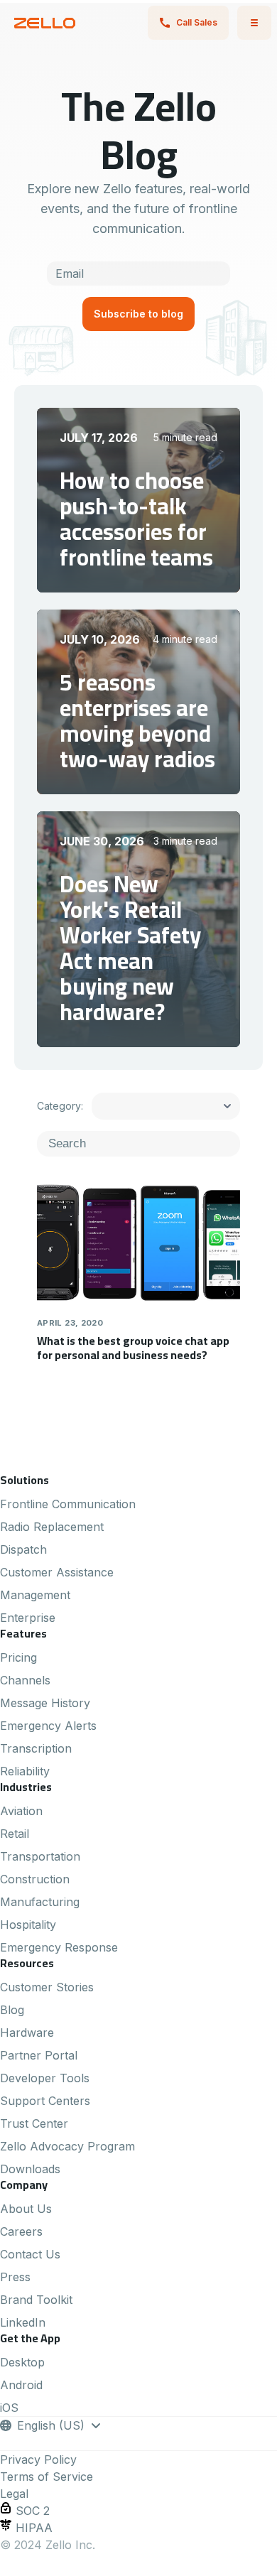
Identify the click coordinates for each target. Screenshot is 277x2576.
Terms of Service (47, 2477)
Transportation (40, 1856)
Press (15, 2277)
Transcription (36, 1748)
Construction (35, 1879)
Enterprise (28, 1618)
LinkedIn (23, 2322)
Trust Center (34, 2123)
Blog (12, 2010)
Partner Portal (39, 2055)
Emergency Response (59, 1947)
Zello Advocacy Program (67, 2146)
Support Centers (45, 2101)
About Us (26, 2209)
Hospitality (28, 1925)
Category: (59, 1106)
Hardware (27, 2033)
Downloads (30, 2169)
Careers (21, 2231)
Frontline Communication (68, 1504)
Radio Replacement (52, 1527)
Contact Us (30, 2254)
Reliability (25, 1771)
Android (21, 2385)
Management (35, 1595)
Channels (25, 1680)
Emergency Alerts (48, 1726)
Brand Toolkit (36, 2300)
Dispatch (23, 1549)
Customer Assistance (57, 1572)
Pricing (18, 1657)
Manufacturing (40, 1902)
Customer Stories (47, 1987)
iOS (9, 2408)
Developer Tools (45, 2078)
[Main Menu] (254, 23)
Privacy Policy (38, 2459)
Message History (45, 1703)
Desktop (22, 2362)
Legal (14, 2494)
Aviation (21, 1811)
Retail (15, 1834)
